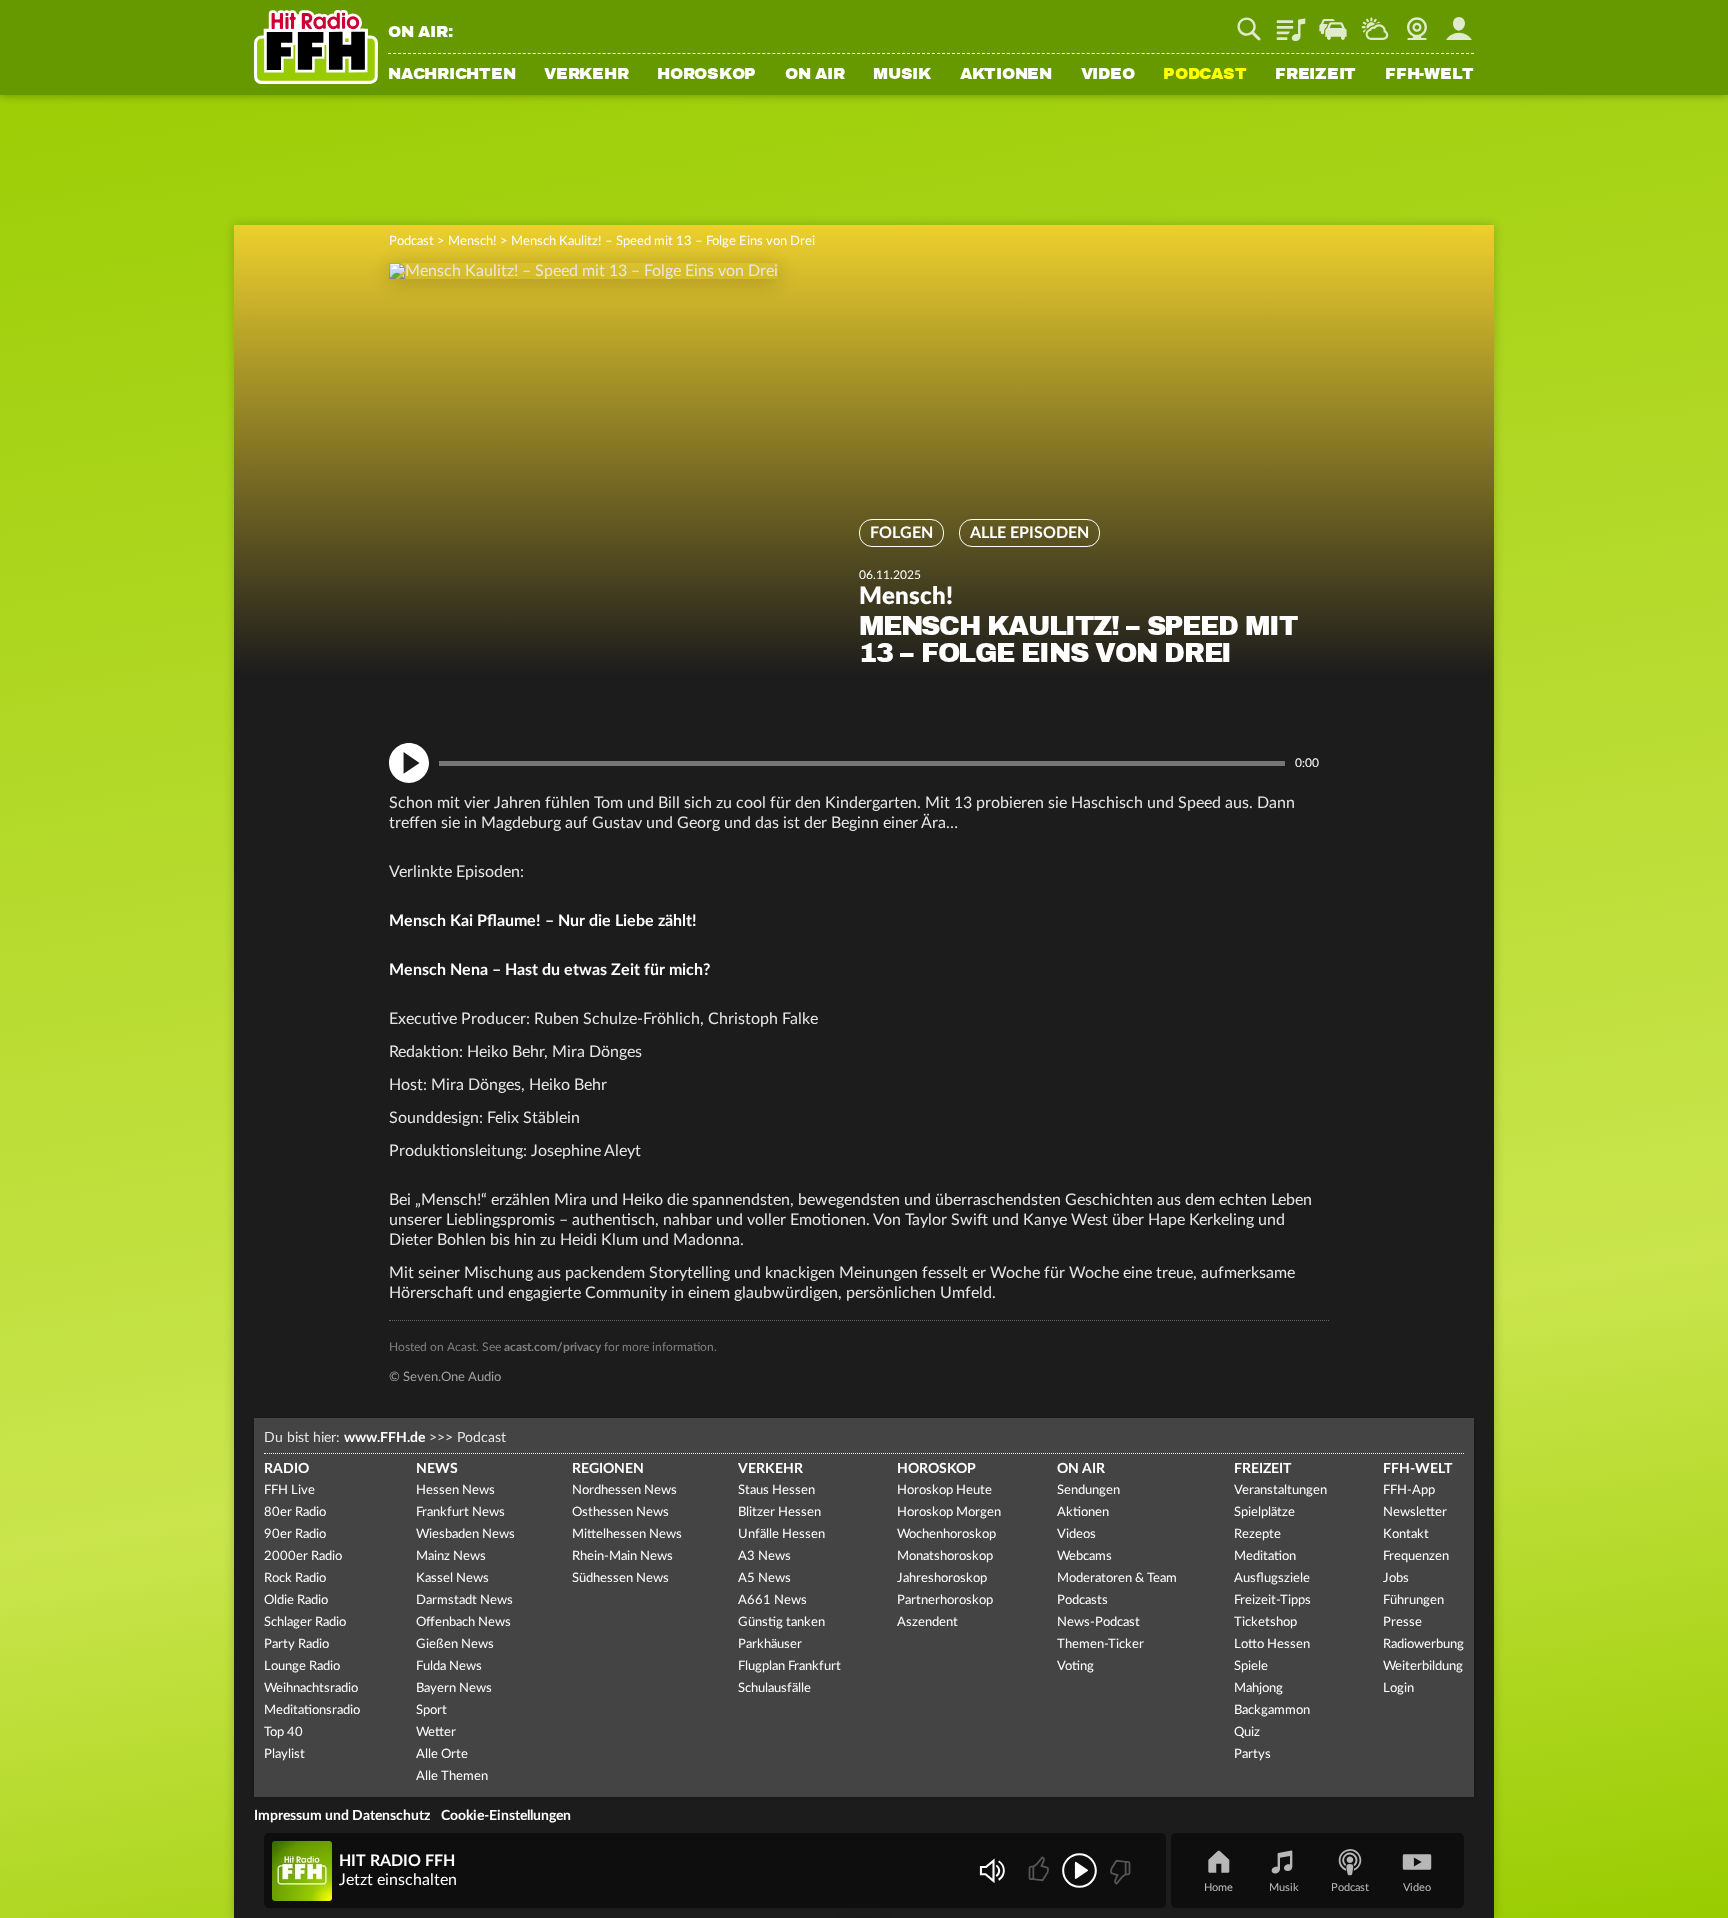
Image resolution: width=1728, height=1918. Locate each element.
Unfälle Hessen (781, 1534)
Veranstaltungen (1280, 1490)
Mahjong (1258, 1688)
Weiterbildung (1423, 1666)
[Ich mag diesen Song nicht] (1118, 1870)
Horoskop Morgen (949, 1512)
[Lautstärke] (991, 1870)
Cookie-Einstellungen (506, 1816)
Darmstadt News (464, 1600)
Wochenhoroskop (946, 1534)
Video (1108, 75)
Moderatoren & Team (1117, 1578)
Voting (1075, 1666)
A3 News (764, 1556)
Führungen (1413, 1600)
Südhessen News (620, 1578)
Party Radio (296, 1644)
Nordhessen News (624, 1490)
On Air (815, 75)
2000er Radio (303, 1556)
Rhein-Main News (622, 1556)
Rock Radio (295, 1578)
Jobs (1396, 1578)
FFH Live (289, 1490)
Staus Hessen (776, 1490)
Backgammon (1272, 1710)
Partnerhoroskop (945, 1600)
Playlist (1291, 22)
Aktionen (1006, 75)
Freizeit (1315, 75)
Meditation (1265, 1556)
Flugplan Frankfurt (789, 1666)
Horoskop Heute (944, 1490)
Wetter (1375, 22)
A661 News (772, 1600)
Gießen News (455, 1644)
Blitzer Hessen (779, 1512)
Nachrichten (451, 75)
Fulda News (449, 1666)
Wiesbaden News (465, 1534)
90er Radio (295, 1534)
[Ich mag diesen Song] (1040, 1870)
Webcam (1417, 22)
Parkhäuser (770, 1644)
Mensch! (472, 241)
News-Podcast (1098, 1622)
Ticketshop (1265, 1622)
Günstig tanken (781, 1622)
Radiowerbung (1423, 1644)
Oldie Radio (296, 1600)
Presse (1402, 1622)
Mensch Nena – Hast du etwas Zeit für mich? (549, 970)
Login (1398, 1688)
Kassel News (452, 1578)
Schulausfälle (774, 1688)
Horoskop (706, 75)
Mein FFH (1459, 22)
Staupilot (1333, 22)
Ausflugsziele (1272, 1578)
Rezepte (1257, 1534)
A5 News (764, 1578)
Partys (1252, 1754)
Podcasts (1082, 1600)
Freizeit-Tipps (1272, 1600)
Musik (902, 75)
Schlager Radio (305, 1622)
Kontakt (1406, 1534)
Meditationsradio (312, 1710)
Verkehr (586, 75)
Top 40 (283, 1732)
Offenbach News (463, 1622)
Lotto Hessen (1272, 1644)
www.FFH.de (384, 1438)
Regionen (608, 1469)
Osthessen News (620, 1512)
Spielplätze (1264, 1512)
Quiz (1247, 1732)
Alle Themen (452, 1776)
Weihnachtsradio (311, 1688)
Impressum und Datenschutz (342, 1816)
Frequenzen (1416, 1556)
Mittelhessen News (627, 1534)
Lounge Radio (302, 1666)
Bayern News (454, 1688)
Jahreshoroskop (942, 1578)
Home (1218, 1887)
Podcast (1204, 75)
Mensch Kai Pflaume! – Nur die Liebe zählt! (543, 921)
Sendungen (1088, 1490)
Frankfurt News (460, 1512)
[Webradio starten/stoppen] (1079, 1870)
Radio (286, 1469)
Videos (1076, 1534)
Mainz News (451, 1556)
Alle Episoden (1029, 533)
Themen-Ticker (1100, 1644)
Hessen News (455, 1490)
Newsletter (1415, 1512)
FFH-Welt (1429, 75)
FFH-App (1409, 1490)
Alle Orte (442, 1754)
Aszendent (927, 1622)
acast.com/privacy (552, 1347)
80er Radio (295, 1512)
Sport (431, 1710)
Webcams (1084, 1556)
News (437, 1469)
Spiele (1251, 1666)
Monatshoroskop (945, 1556)
